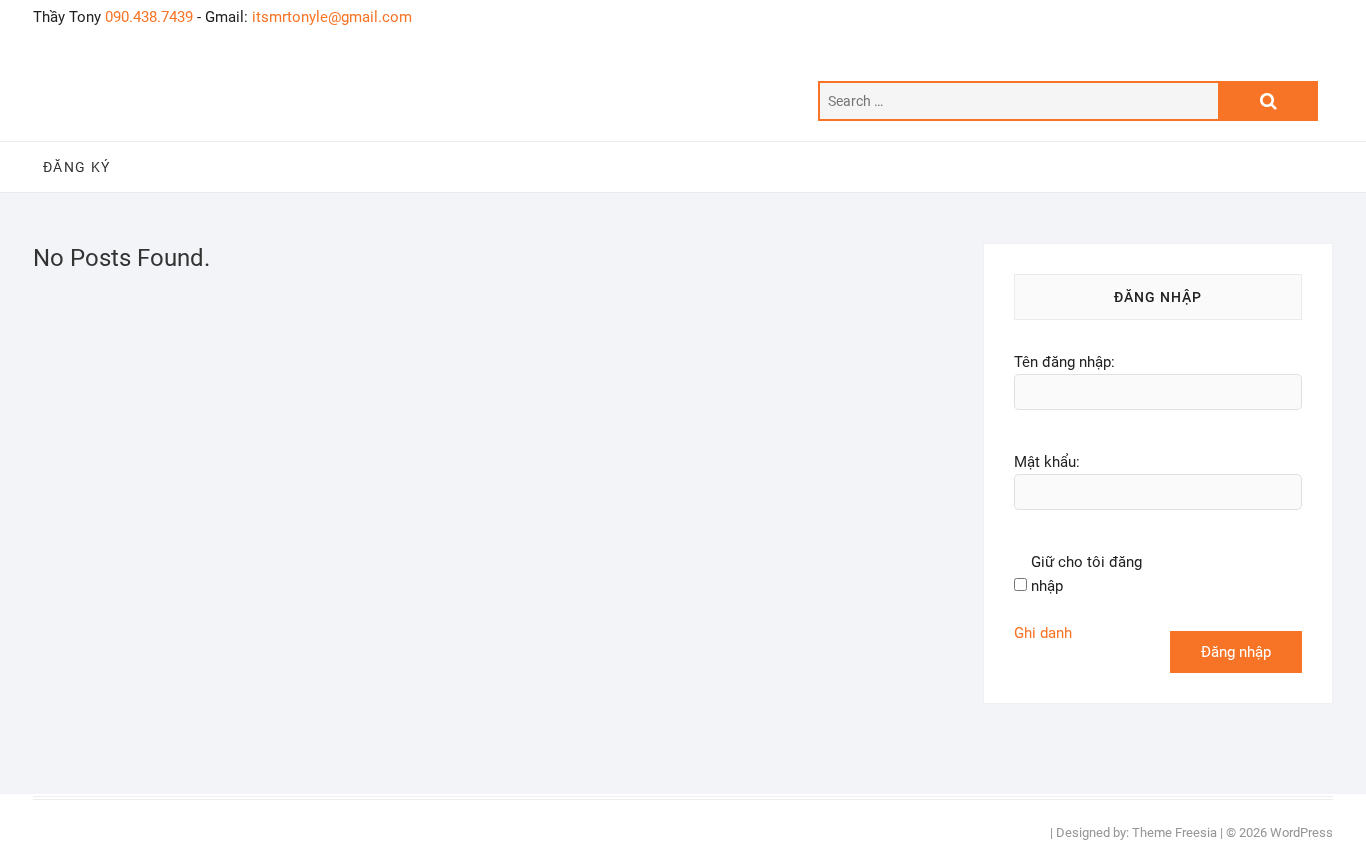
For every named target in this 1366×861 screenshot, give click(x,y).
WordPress (1301, 832)
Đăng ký (77, 167)
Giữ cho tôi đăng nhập (1086, 574)
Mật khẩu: (1047, 462)
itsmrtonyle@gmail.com (332, 17)
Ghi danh (1043, 633)
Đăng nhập (1236, 652)
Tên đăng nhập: (1064, 362)
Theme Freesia (1174, 832)
